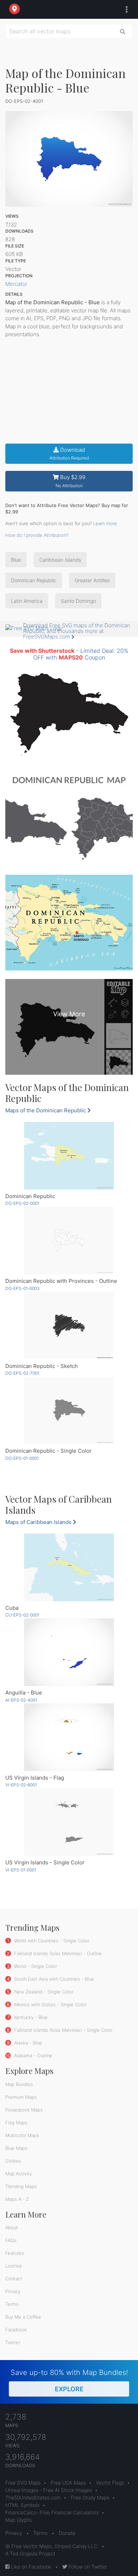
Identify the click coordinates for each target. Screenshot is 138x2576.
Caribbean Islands (60, 560)
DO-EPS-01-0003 (22, 1288)
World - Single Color (35, 1966)
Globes (13, 2161)
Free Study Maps (90, 2497)
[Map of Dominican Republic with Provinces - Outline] (69, 1240)
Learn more (105, 523)
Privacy (13, 2291)
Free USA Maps (68, 2483)
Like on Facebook (30, 2567)
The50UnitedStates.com (33, 2497)
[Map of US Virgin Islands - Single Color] (69, 1822)
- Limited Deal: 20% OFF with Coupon (69, 654)
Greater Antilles (92, 580)
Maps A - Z (17, 2199)
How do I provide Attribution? (37, 535)
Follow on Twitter (87, 2567)
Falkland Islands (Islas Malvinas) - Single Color (63, 2030)
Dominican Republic (34, 580)
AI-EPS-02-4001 (21, 1700)
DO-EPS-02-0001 (22, 1203)
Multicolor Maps (22, 2135)
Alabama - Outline (33, 2055)
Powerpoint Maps (24, 2110)
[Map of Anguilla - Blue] (69, 1652)
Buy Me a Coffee (23, 2317)
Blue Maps (16, 2148)
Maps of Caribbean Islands (39, 1522)
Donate (67, 2533)
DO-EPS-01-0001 (22, 1458)
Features (15, 2253)
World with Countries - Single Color (51, 1941)
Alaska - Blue (27, 2043)
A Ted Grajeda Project (30, 2553)
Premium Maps (21, 2097)
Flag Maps (16, 2122)
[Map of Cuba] (69, 1567)
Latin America (27, 601)
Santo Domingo (78, 601)
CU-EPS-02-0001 (22, 1615)
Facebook (16, 2330)
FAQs (11, 2240)
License (14, 2266)
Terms (12, 2304)
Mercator (16, 284)
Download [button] (69, 454)
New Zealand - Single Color (43, 1992)
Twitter (13, 2342)
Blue (16, 560)
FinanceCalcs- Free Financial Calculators (52, 2512)
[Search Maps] (123, 31)
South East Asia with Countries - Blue (53, 1979)
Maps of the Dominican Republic (46, 1110)
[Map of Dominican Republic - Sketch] (69, 1326)
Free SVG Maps (23, 2483)
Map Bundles (19, 2084)
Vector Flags (110, 2483)
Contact (14, 2279)
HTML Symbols (22, 2505)
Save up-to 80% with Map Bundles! (69, 2380)
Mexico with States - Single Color (50, 2004)
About (12, 2227)
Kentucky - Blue (30, 2017)
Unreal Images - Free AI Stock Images (49, 2490)
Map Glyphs (19, 2520)
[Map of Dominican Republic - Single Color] (69, 1410)
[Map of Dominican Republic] (69, 1156)
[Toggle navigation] (125, 10)
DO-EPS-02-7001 (22, 1373)
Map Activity (19, 2174)
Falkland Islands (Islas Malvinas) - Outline (57, 1953)
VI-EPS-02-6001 (21, 1785)
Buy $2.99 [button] (71, 481)
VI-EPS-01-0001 (21, 1870)
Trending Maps (21, 2186)
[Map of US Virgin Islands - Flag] (69, 1737)
